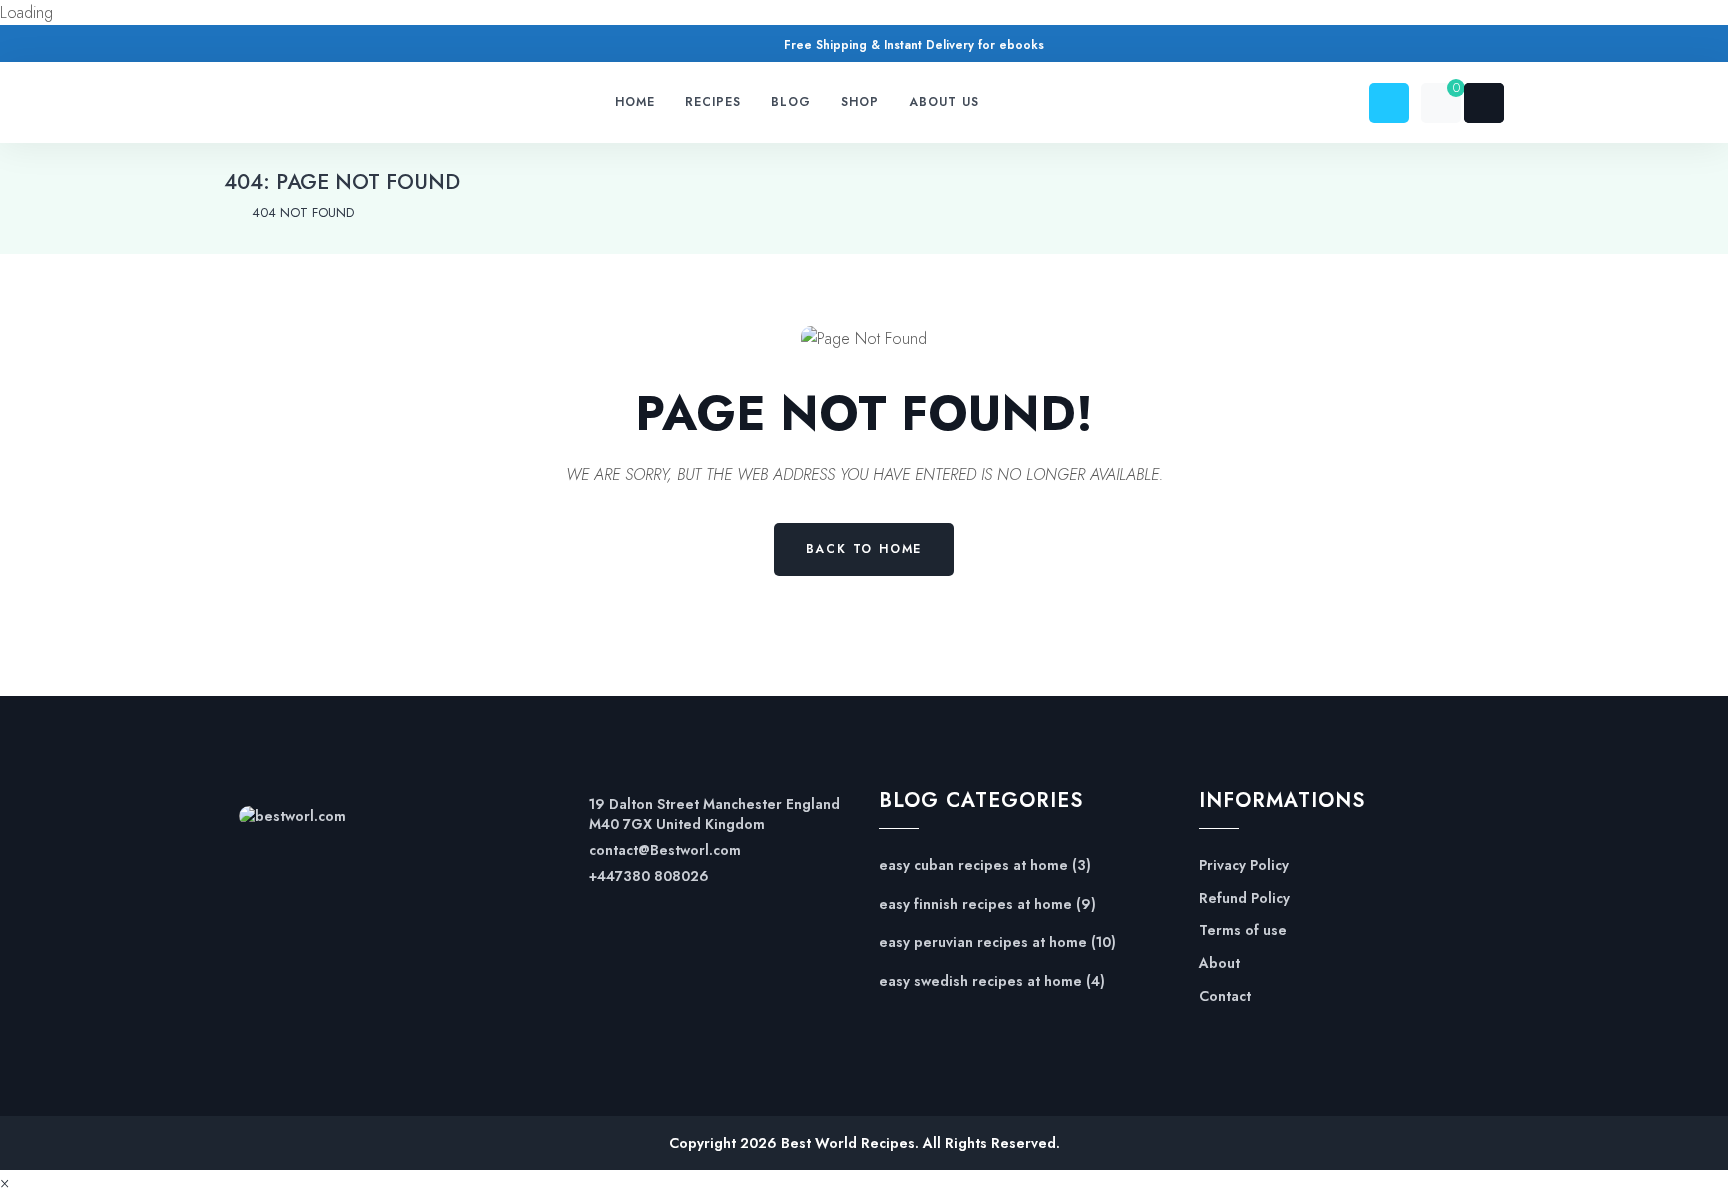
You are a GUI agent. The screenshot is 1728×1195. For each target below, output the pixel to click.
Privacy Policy (1244, 865)
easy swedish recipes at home (980, 981)
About (1219, 963)
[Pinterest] (273, 47)
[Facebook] (235, 47)
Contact (1225, 996)
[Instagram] (311, 47)
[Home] (228, 213)
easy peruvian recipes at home (983, 942)
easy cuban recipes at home (973, 865)
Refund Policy (1244, 898)
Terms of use (1243, 930)
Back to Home (864, 549)
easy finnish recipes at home (975, 904)
